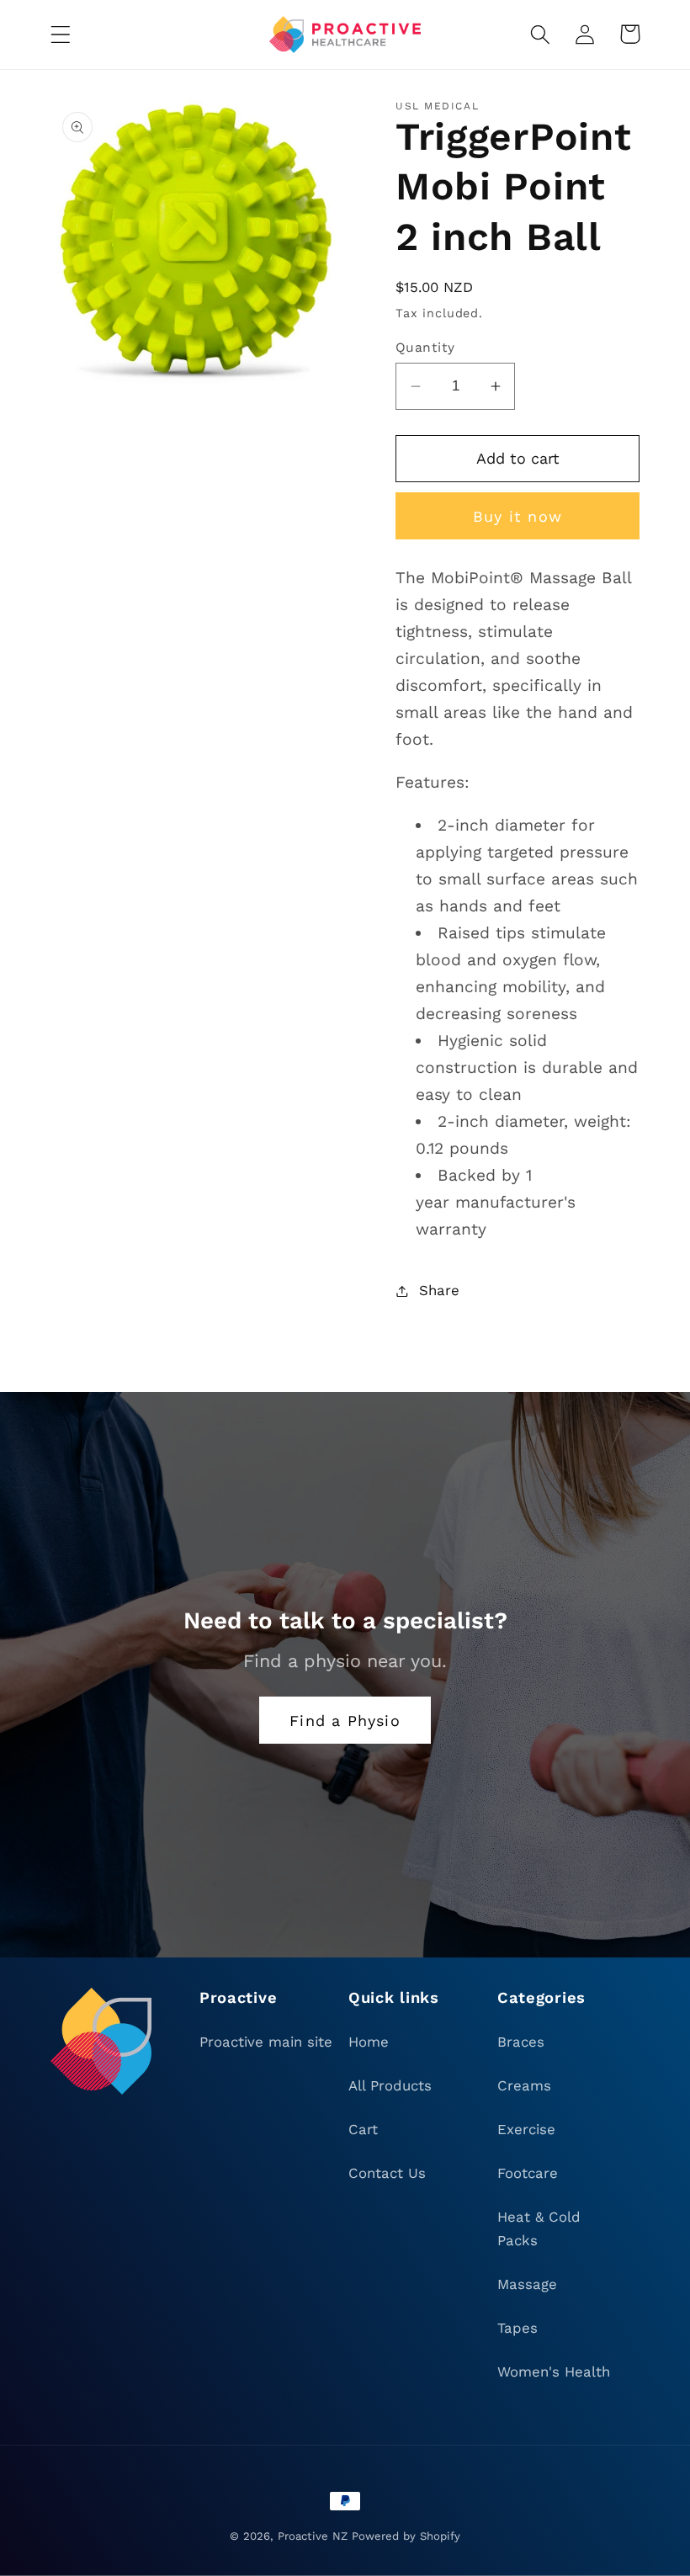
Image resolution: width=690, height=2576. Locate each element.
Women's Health (554, 2372)
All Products (390, 2085)
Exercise (526, 2129)
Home (369, 2042)
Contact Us (387, 2173)
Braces (521, 2042)
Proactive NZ (313, 2536)
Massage (527, 2284)
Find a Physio (345, 1721)
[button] (61, 34)
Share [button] (439, 1290)
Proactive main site (266, 2042)
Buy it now (517, 516)
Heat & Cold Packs (539, 2228)
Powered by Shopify (406, 2536)
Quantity (425, 347)
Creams (524, 2085)
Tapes (517, 2328)
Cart (363, 2129)
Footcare (528, 2173)
